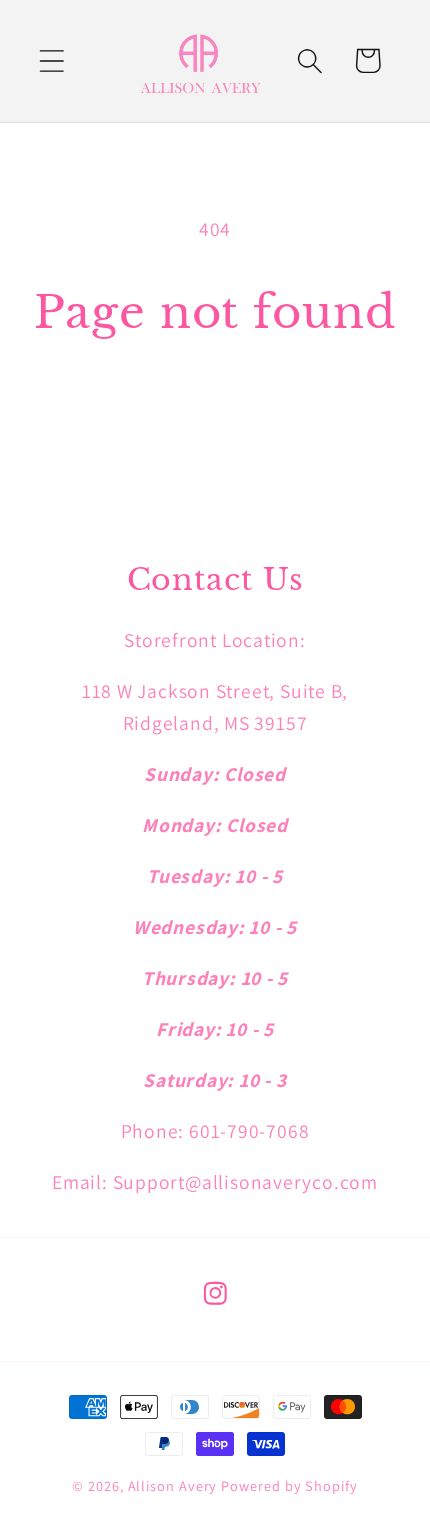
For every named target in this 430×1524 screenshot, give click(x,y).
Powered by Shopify (289, 1485)
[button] (51, 60)
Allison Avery (175, 1485)
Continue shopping (215, 410)
